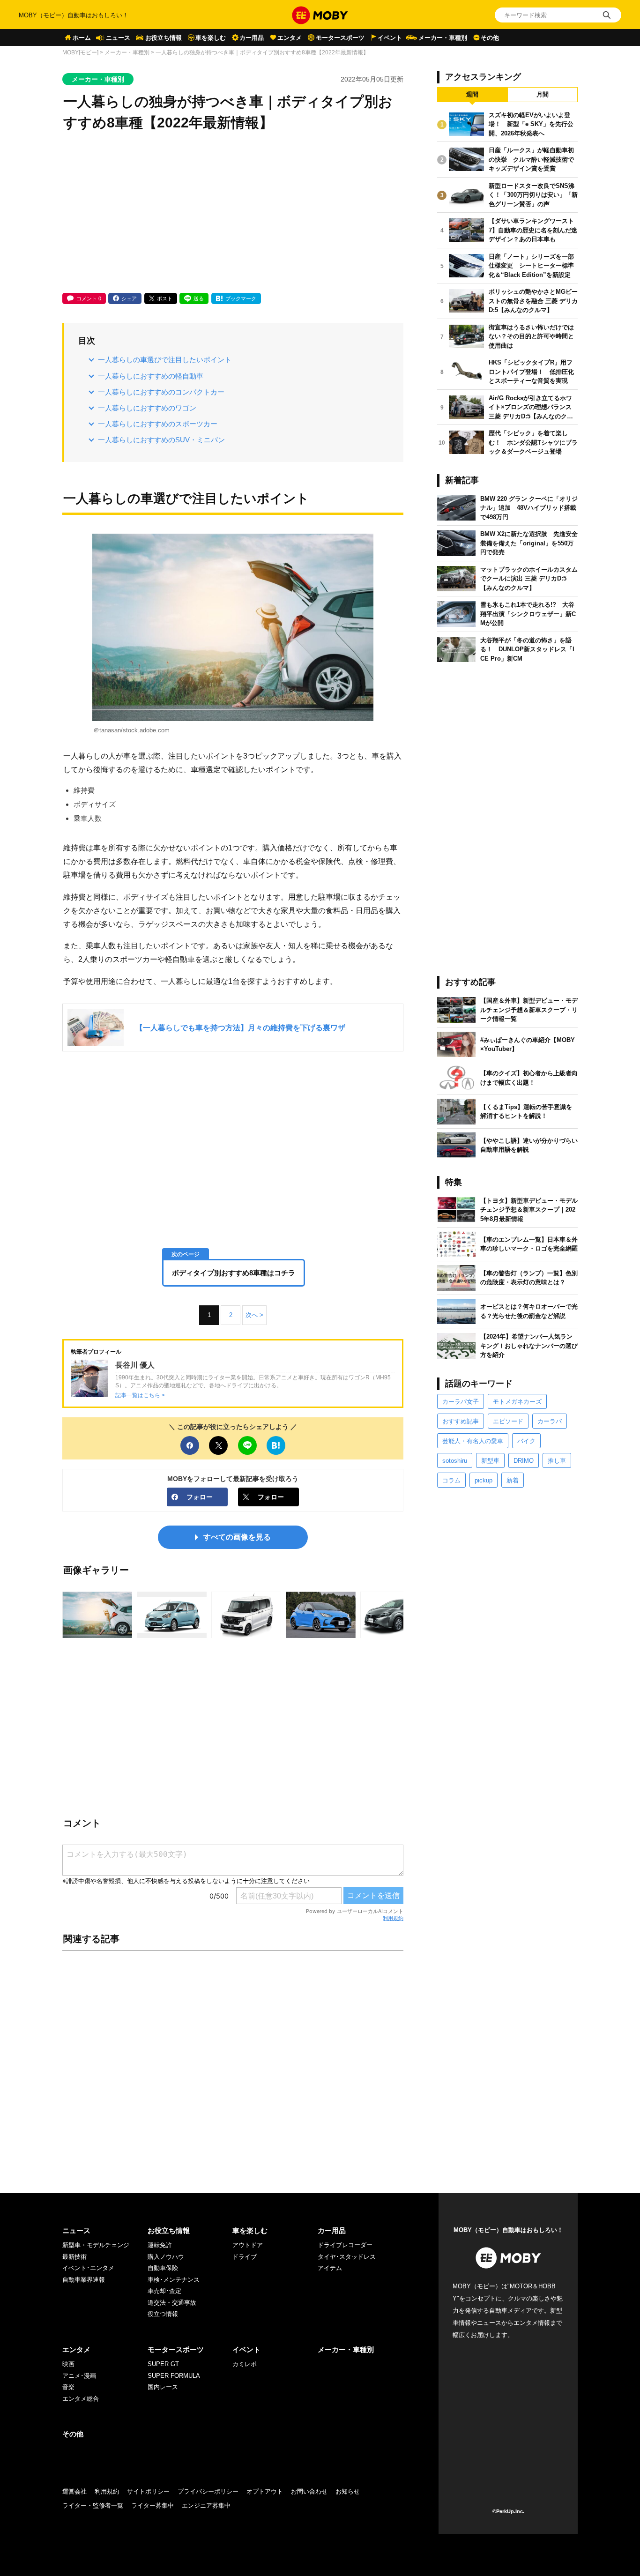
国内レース (163, 2387)
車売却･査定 (164, 2291)
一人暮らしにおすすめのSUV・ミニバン (161, 440)
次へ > (254, 1315)
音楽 (68, 2387)
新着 (513, 1480)
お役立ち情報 (164, 38)
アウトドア (248, 2245)
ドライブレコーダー (345, 2245)
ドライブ (245, 2257)
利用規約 (393, 1918)
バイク (526, 1441)
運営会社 (74, 2491)
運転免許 (160, 2245)
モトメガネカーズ (517, 1402)
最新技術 (74, 2257)
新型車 (490, 1461)
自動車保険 (163, 2268)
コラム (451, 1480)
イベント (390, 38)
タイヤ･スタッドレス (347, 2257)
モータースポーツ (340, 38)
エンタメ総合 (81, 2399)
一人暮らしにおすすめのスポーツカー (158, 424)
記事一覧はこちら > (140, 1395)
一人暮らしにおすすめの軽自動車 (151, 376)
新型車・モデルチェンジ (96, 2245)
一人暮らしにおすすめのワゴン (147, 408)
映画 (68, 2364)
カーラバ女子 (461, 1402)
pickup (484, 1480)
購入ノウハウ (166, 2257)
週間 (472, 94)
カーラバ (550, 1421)
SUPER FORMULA (174, 2376)
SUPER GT (163, 2364)
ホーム (82, 38)
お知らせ (348, 2491)
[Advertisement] (233, 213)
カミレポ (245, 2364)
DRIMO (524, 1461)
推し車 (557, 1461)
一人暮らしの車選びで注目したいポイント (165, 360)
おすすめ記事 (461, 1421)
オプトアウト (265, 2491)
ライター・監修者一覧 (93, 2505)
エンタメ (290, 38)
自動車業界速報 (84, 2280)
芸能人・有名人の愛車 (473, 1441)
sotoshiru (455, 1461)
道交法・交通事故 (172, 2303)
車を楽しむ (211, 38)
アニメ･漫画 (79, 2376)
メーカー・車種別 (443, 38)
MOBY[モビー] (80, 52)
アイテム (330, 2268)
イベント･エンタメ (88, 2268)
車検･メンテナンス (174, 2280)
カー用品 (252, 38)
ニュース (118, 38)
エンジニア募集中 (206, 2505)
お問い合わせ (309, 2491)
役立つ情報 (163, 2314)
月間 (543, 94)
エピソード (508, 1421)
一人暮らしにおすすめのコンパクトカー (161, 392)
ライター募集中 (153, 2505)
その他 (490, 38)
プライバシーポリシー (208, 2491)
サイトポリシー (148, 2491)
